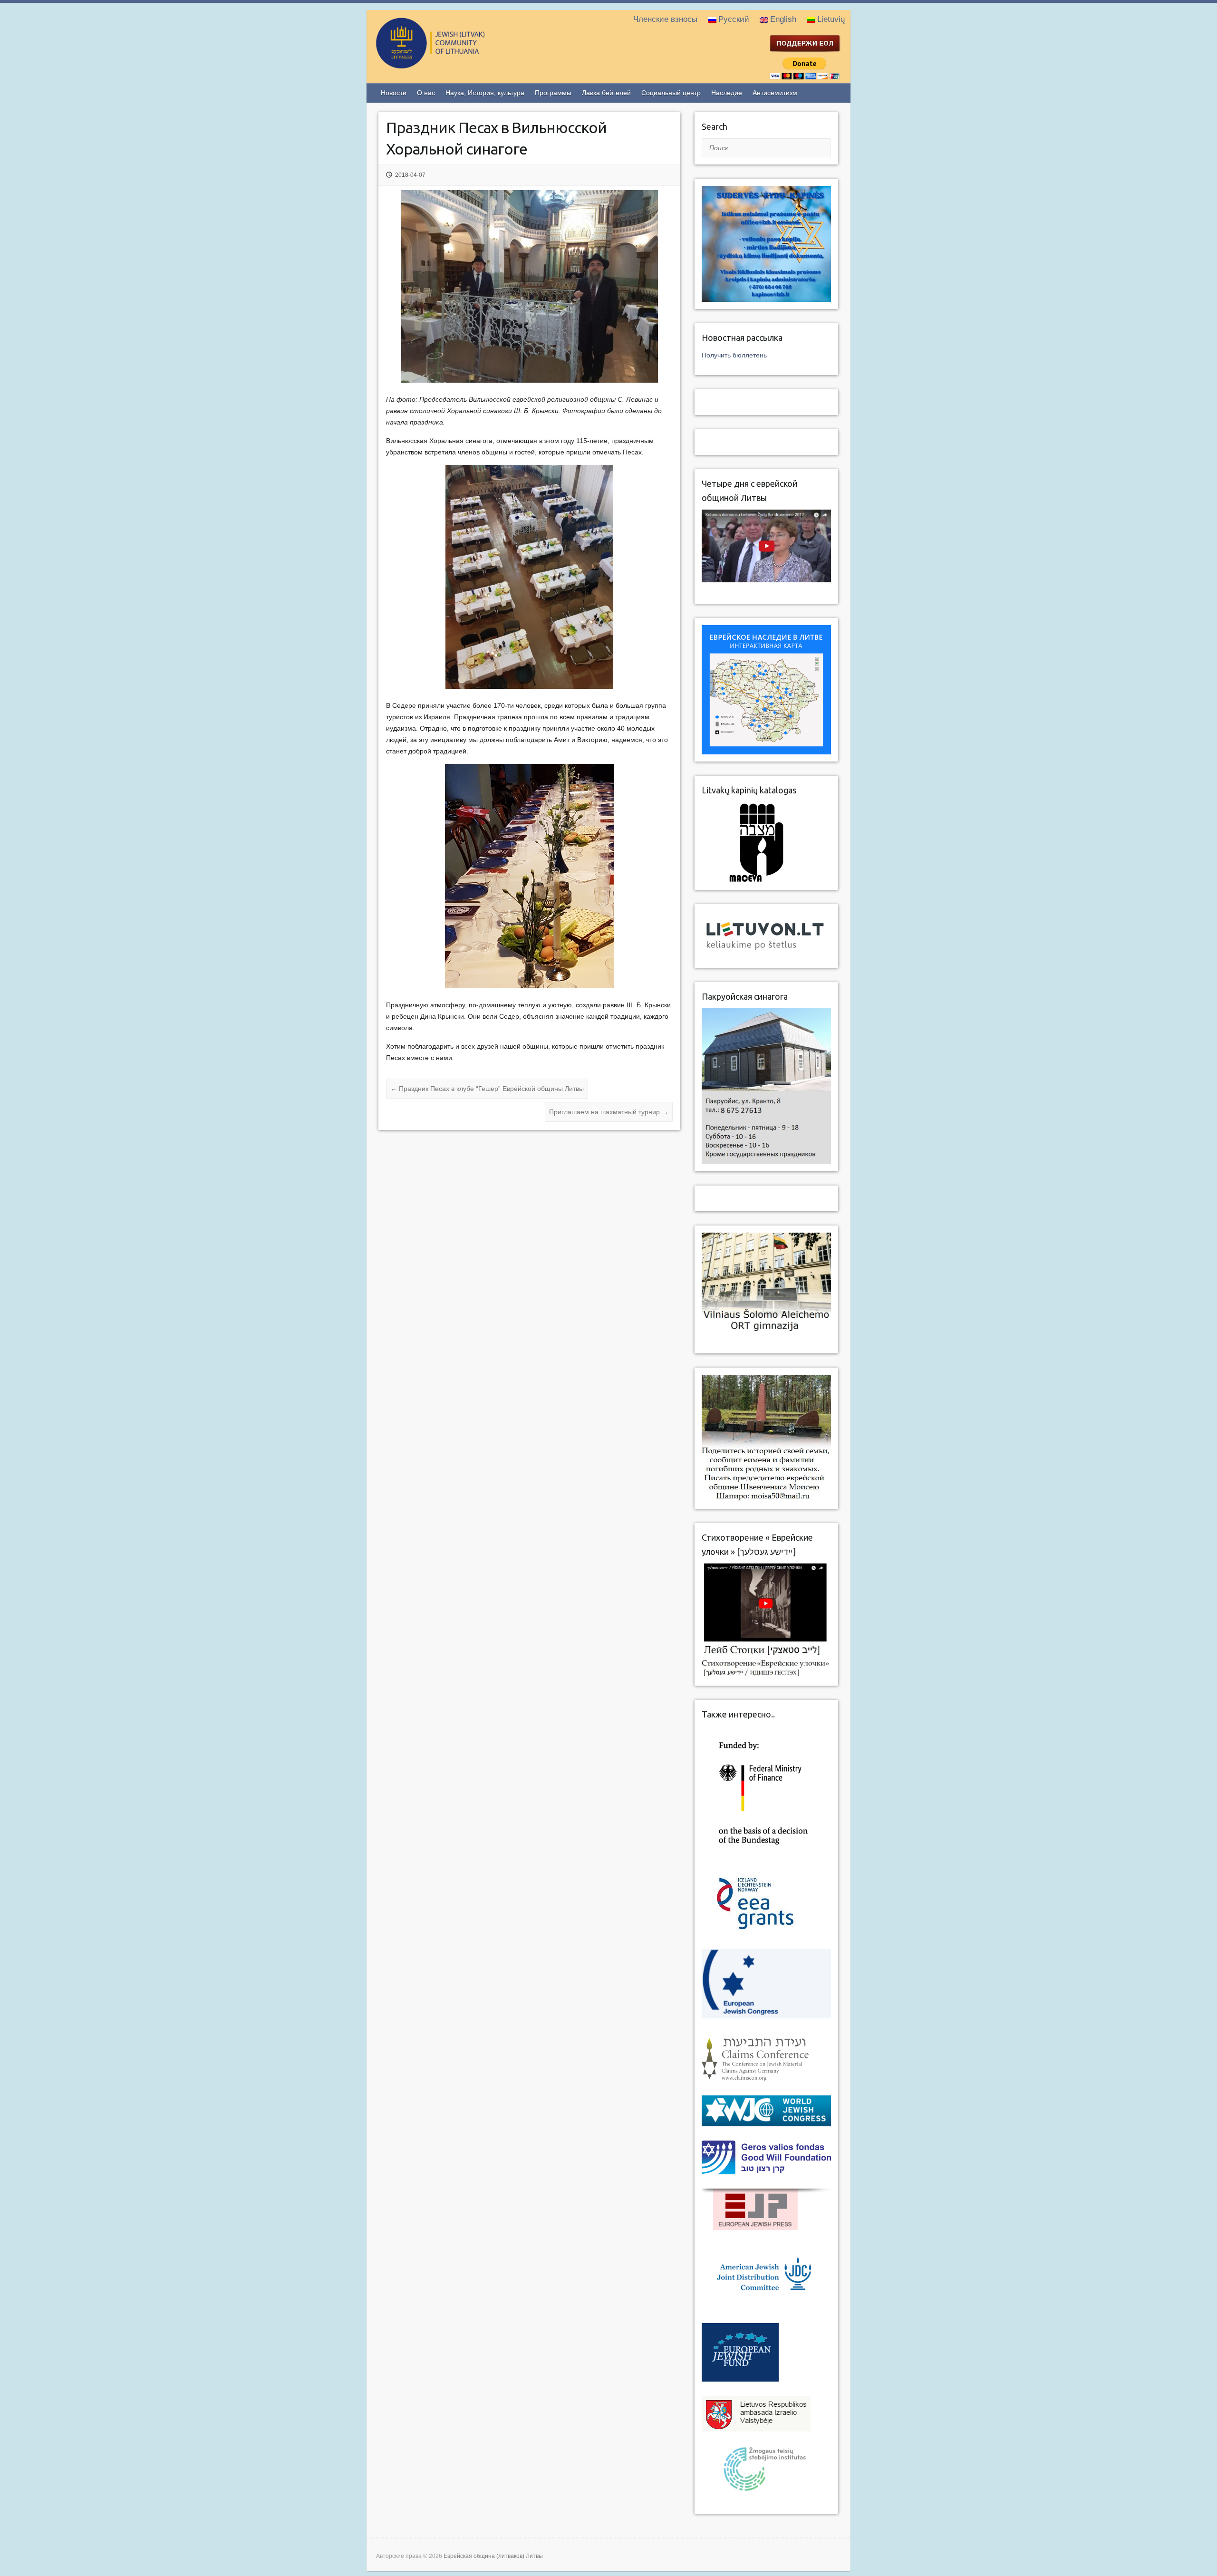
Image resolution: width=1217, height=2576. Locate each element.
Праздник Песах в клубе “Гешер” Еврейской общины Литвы (487, 1089)
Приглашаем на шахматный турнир (609, 1112)
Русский (734, 19)
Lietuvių (831, 19)
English (783, 19)
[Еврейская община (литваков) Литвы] (469, 64)
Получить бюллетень (734, 355)
